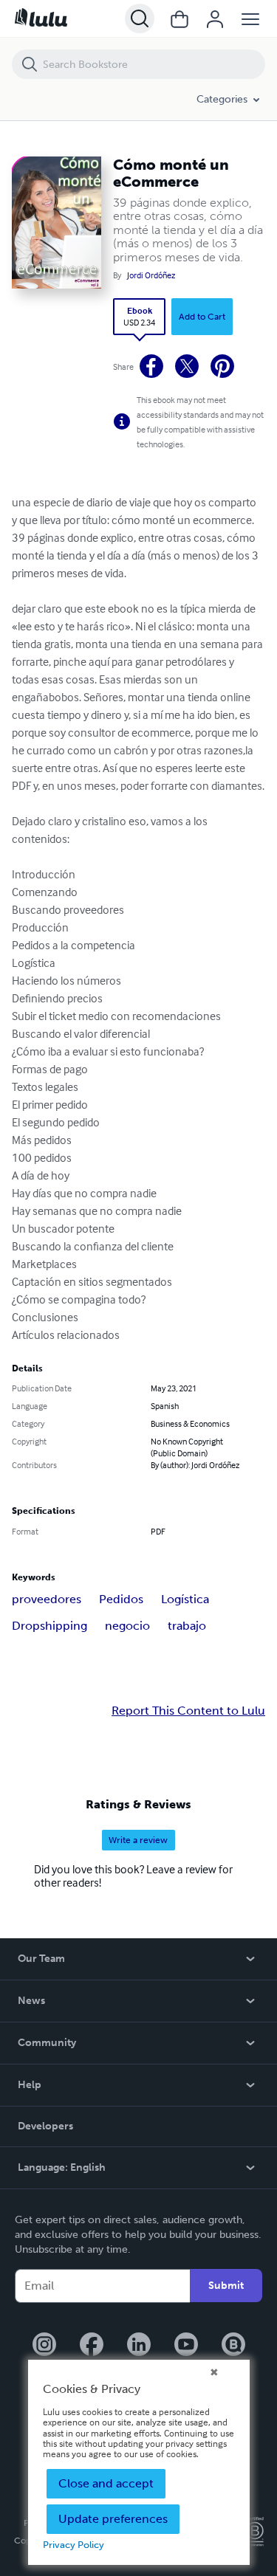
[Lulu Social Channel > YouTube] (186, 2346)
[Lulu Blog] (233, 2346)
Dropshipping (49, 1626)
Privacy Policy (73, 2545)
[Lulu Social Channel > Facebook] (92, 2346)
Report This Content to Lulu (188, 1711)
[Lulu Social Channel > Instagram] (44, 2346)
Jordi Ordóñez (151, 275)
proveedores (47, 1599)
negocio (127, 1626)
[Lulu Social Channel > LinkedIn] (139, 2346)
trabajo (187, 1626)
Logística (185, 1599)
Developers (45, 2126)
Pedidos (121, 1599)
